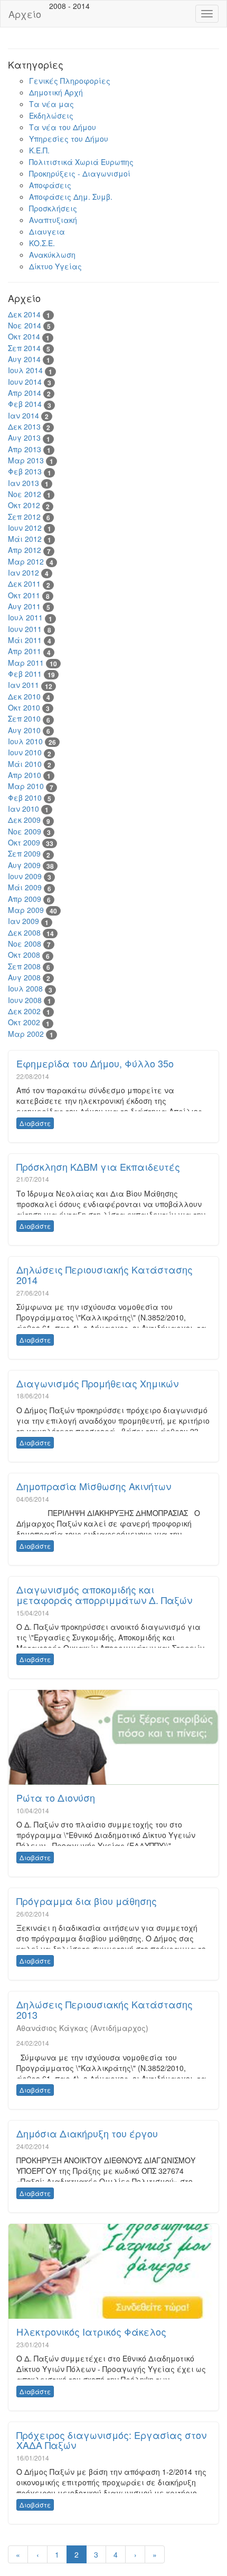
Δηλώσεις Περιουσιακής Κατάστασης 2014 (105, 1275)
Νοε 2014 (25, 325)
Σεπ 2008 (24, 966)
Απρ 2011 (25, 651)
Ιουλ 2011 (25, 617)
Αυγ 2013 (24, 438)
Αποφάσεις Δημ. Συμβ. (71, 197)
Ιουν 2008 (25, 1000)
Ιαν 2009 (23, 921)
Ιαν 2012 (23, 572)
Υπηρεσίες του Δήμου (69, 139)
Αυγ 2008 (24, 977)
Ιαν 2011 (23, 685)
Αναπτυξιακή (53, 220)
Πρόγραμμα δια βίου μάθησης (87, 1901)
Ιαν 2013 (23, 483)
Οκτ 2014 (24, 336)
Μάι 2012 (25, 539)
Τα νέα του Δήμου (63, 127)
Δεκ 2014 (24, 314)
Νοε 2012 (25, 494)
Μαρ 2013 (26, 460)
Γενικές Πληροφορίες (70, 81)
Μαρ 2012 (26, 561)
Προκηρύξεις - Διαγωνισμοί (80, 173)
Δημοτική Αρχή (56, 92)
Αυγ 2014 (24, 359)
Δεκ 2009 (24, 820)
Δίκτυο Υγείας (55, 266)
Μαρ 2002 (26, 1034)
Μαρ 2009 (26, 910)
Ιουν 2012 (25, 528)
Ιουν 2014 (25, 382)
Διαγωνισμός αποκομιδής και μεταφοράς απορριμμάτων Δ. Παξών (104, 1595)
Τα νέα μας (51, 104)
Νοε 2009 (25, 831)
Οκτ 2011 (24, 595)
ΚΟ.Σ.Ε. (42, 243)
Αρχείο (25, 14)
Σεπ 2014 (24, 348)
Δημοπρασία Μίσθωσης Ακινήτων (94, 1486)
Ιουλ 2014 (25, 370)
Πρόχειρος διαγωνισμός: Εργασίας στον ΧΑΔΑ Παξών (111, 2440)
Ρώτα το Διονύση (56, 1797)
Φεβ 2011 (25, 674)
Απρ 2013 (25, 449)
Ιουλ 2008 (25, 988)
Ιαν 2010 (23, 809)
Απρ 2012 (25, 550)
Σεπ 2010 (24, 718)
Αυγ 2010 (24, 730)
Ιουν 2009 (25, 876)
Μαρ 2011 (26, 663)
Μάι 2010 (25, 764)
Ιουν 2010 (25, 752)
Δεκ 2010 (24, 696)
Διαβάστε (35, 1123)
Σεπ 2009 (24, 853)
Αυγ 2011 (24, 606)
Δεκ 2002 (24, 1011)
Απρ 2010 (25, 775)
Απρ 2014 (25, 393)
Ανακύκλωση (52, 255)
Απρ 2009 (25, 899)
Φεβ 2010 (25, 798)
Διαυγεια (47, 231)
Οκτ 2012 (24, 505)
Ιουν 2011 (25, 629)
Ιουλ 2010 (25, 741)
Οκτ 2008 (24, 955)
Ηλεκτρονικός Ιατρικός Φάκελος (91, 2331)
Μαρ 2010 (26, 786)
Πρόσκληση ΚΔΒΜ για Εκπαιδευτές (98, 1167)
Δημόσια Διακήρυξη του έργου (87, 2133)
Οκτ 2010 (24, 707)
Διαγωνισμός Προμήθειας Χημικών (97, 1383)
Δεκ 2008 (24, 932)
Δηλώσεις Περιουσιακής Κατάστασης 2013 (105, 2009)
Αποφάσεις (50, 185)
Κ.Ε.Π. (39, 150)
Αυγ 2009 (24, 865)
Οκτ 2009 (24, 842)
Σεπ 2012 (24, 517)
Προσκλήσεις (53, 208)
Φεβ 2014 (25, 404)
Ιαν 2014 (23, 415)
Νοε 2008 (25, 944)
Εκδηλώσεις (51, 115)
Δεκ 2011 (24, 584)
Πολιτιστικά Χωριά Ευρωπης (81, 162)
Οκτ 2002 (24, 1022)
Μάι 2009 (25, 887)
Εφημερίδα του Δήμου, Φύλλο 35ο (95, 1063)
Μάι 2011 (25, 640)
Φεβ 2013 (25, 471)
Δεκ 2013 (24, 426)
